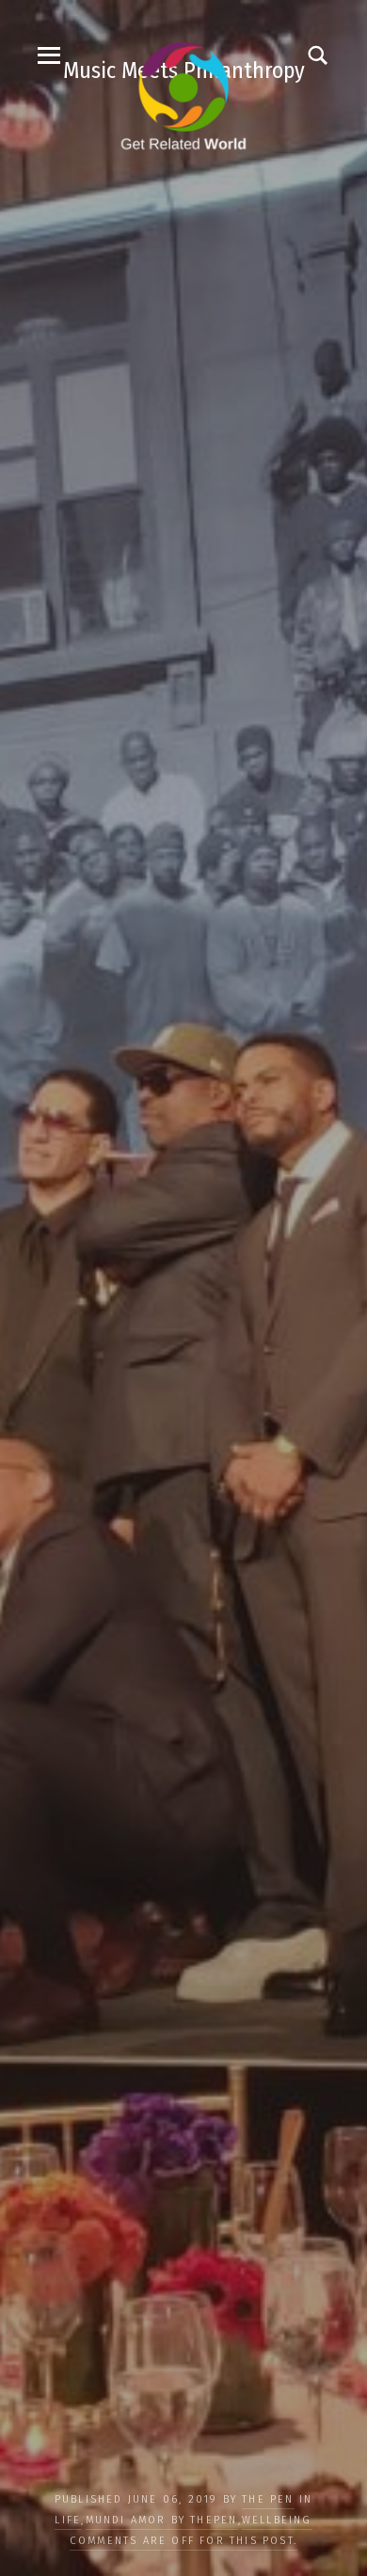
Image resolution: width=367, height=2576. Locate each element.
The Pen (268, 2499)
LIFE (68, 2520)
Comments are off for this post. (183, 2541)
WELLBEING (277, 2520)
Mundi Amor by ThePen (162, 2520)
